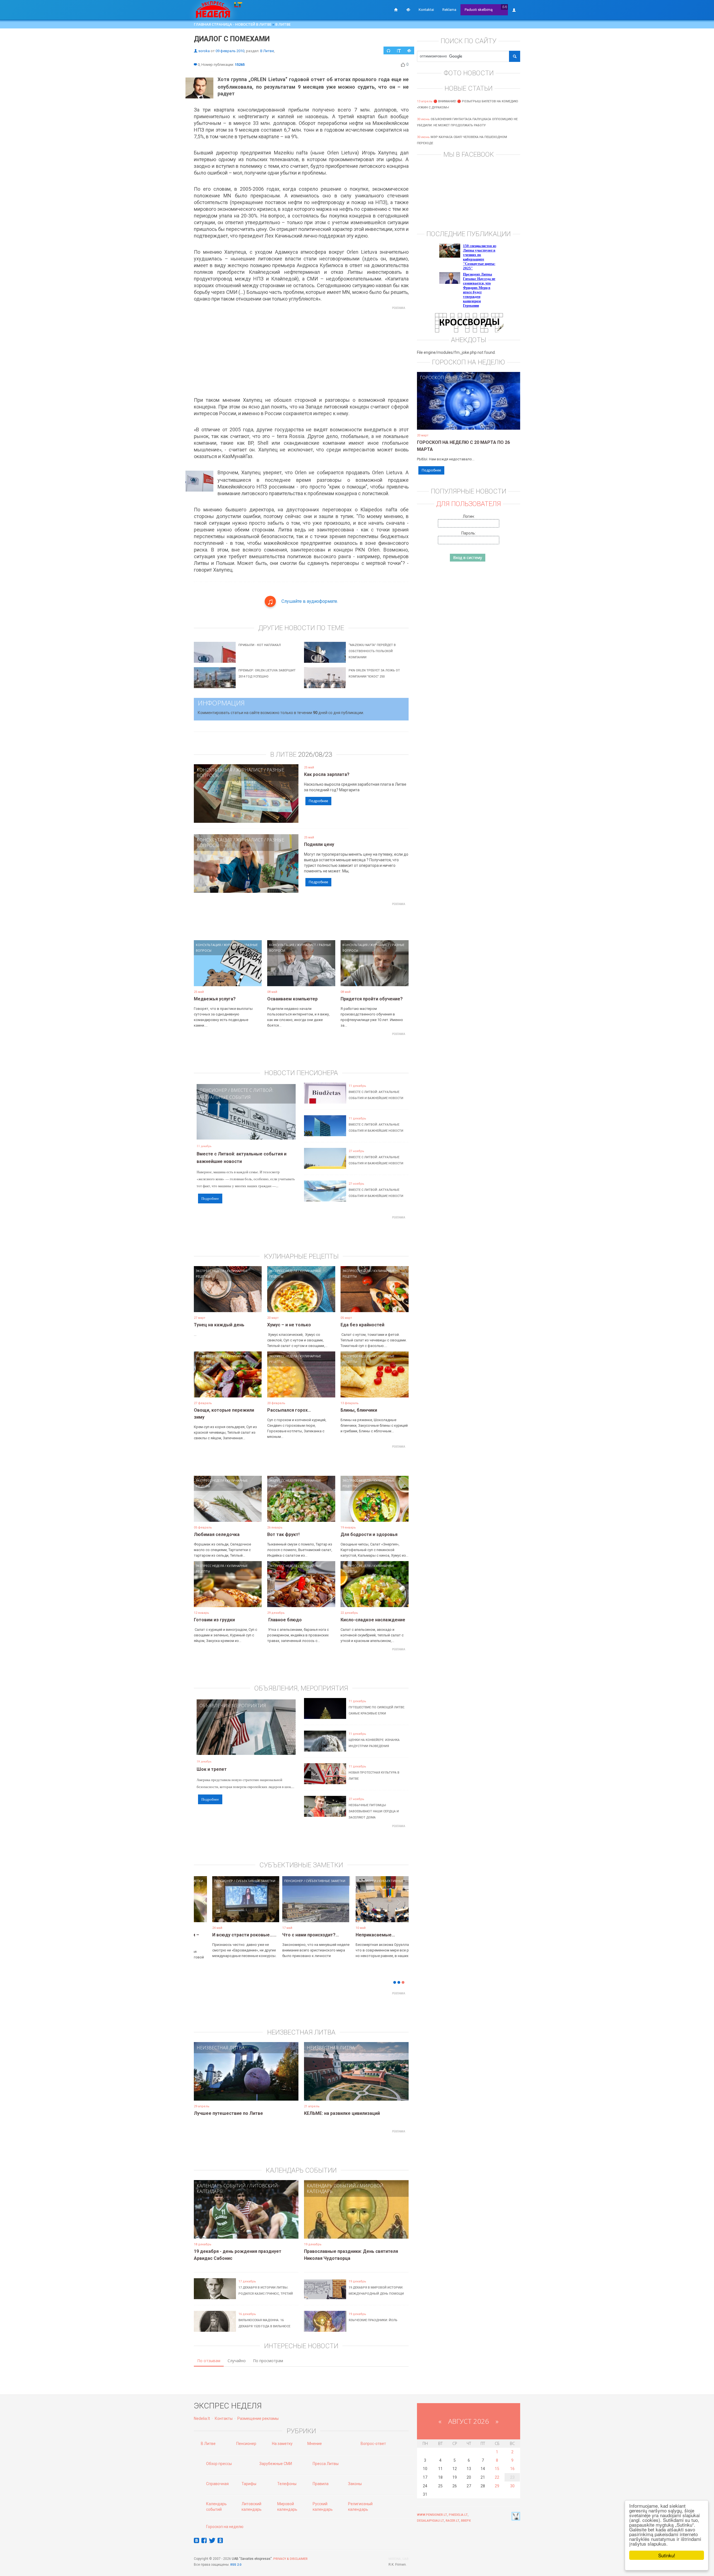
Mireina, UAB (399, 2559)
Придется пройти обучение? (372, 999)
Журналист (249, 770)
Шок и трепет (212, 1769)
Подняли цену (319, 844)
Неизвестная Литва (221, 2048)
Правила (321, 2484)
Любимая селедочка (217, 1534)
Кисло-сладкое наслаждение (373, 1620)
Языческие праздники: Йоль (373, 2320)
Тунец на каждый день (219, 1325)
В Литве (283, 24)
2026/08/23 (315, 754)
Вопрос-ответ (373, 2444)
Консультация (214, 770)
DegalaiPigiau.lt (430, 2521)
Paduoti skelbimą (479, 10)
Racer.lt (453, 2521)
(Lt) (505, 7)
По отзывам (209, 2361)
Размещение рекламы (258, 2418)
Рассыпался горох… (289, 1410)
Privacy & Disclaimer (290, 2559)
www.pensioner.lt (432, 2515)
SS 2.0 (237, 2565)
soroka (204, 51)
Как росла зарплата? (327, 774)
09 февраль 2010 (230, 51)
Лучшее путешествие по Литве (228, 2113)
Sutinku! (667, 2555)
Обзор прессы (219, 2464)
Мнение (315, 2444)
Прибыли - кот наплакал (260, 645)
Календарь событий (221, 2186)
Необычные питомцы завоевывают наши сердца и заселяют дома (374, 1811)
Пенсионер (213, 1090)
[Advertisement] (301, 351)
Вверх (466, 2521)
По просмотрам (268, 2361)
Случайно (237, 2361)
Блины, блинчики (359, 1410)
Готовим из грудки (214, 1620)
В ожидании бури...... (290, 1935)
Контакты (224, 2418)
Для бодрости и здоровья (369, 1534)
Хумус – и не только (289, 1325)
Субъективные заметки (238, 1881)
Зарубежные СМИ (276, 2464)
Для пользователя (469, 504)
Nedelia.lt (202, 2418)
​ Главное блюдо (284, 1620)
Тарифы (249, 2484)
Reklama (449, 10)
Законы (355, 2484)
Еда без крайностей (362, 1325)
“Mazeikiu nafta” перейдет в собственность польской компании (372, 651)
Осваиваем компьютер (292, 999)
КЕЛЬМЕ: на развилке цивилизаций (342, 2113)
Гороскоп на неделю (446, 378)
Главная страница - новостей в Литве (233, 24)
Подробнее (318, 801)
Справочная (217, 2484)
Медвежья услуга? (215, 999)
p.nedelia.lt (458, 2515)
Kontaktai (426, 10)
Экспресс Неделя (210, 1271)
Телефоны (287, 2484)
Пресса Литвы (326, 2464)
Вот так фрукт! (283, 1534)
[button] (204, 1908)
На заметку (282, 2444)
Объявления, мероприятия (233, 1706)
